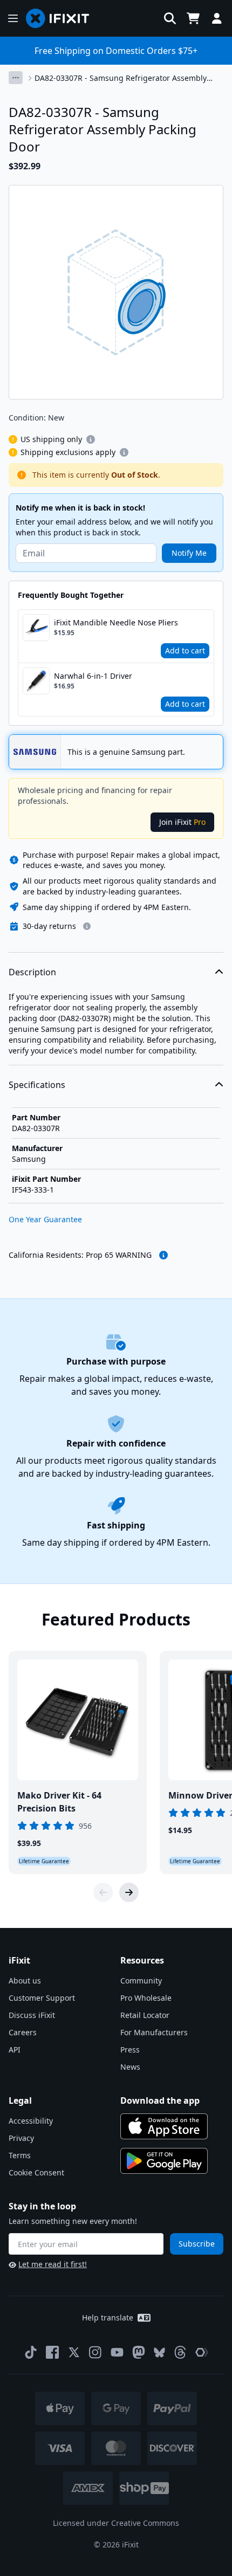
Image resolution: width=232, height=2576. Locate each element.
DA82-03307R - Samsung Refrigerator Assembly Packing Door (121, 78)
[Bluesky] (159, 2353)
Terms (20, 2155)
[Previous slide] (103, 1892)
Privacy (21, 2138)
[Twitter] (74, 2352)
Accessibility (31, 2121)
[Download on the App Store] (164, 2126)
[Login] (217, 18)
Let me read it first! (53, 2264)
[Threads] (180, 2352)
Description (32, 972)
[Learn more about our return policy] (87, 926)
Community (141, 1981)
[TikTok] (31, 2352)
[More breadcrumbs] (16, 78)
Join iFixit (182, 822)
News (130, 2067)
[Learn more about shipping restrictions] (91, 439)
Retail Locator (145, 2015)
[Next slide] (129, 1892)
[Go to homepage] (62, 18)
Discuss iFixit (32, 2015)
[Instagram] (95, 2352)
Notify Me (189, 553)
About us (25, 1981)
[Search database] (170, 18)
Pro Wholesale (146, 1998)
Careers (23, 2032)
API (15, 2050)
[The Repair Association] (202, 2352)
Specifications (37, 1085)
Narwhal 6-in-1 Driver (93, 676)
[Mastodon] (139, 2352)
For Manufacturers (154, 2032)
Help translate (108, 2317)
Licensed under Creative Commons (116, 2523)
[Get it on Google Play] (164, 2161)
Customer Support (42, 1998)
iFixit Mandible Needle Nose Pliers (116, 622)
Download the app (160, 2100)
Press (130, 2050)
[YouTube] (117, 2352)
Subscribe (197, 2244)
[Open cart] (193, 18)
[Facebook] (52, 2352)
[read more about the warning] (163, 1255)
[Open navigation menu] (13, 18)
